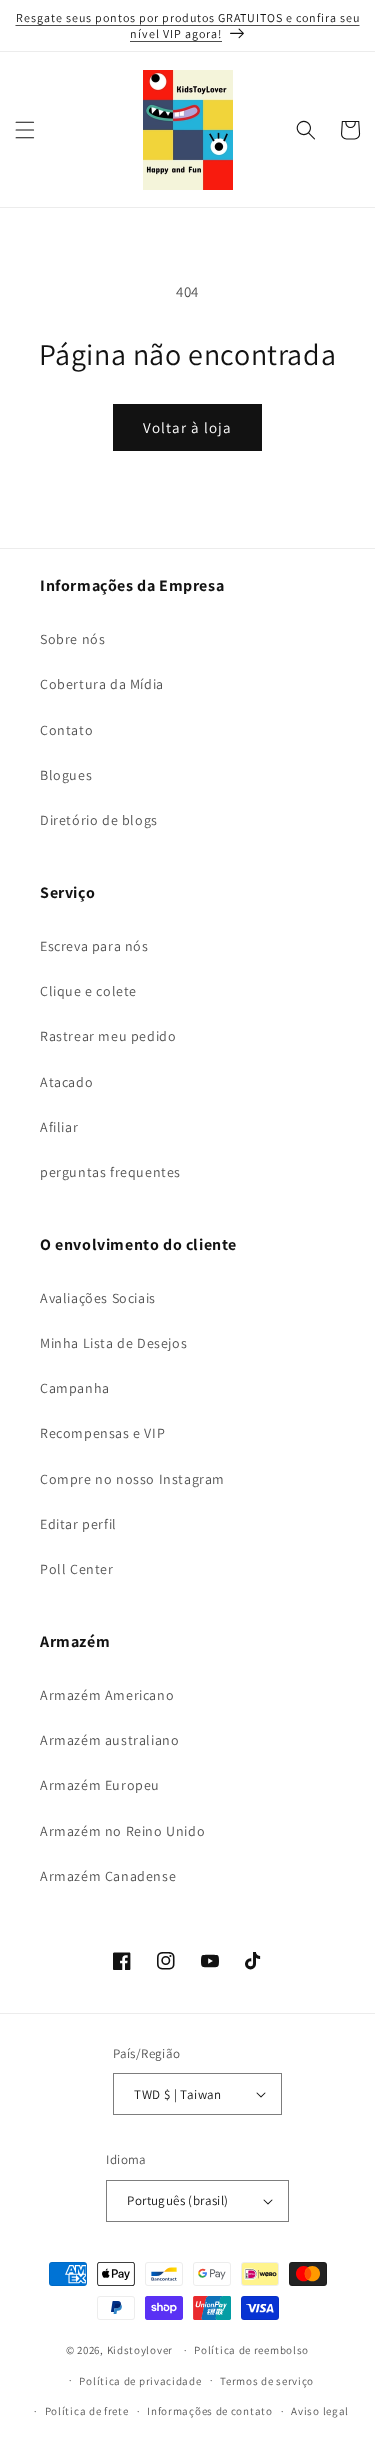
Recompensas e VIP (102, 1433)
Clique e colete (88, 991)
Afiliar (59, 1127)
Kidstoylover (140, 2350)
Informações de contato (209, 2411)
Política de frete (87, 2411)
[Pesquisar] (306, 130)
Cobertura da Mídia (102, 684)
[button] (25, 130)
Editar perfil (78, 1524)
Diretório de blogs (99, 820)
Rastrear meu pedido (108, 1036)
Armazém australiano (109, 1740)
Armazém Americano (107, 1695)
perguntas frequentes (110, 1172)
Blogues (66, 775)
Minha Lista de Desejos (113, 1343)
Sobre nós (72, 639)
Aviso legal (320, 2411)
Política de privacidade (140, 2381)
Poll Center (77, 1569)
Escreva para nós (94, 946)
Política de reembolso (251, 2350)
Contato (66, 730)
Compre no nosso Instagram (132, 1479)
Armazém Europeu (100, 1785)
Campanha (75, 1388)
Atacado (66, 1082)
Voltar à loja (187, 427)
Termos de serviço (267, 2381)
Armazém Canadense (108, 1876)
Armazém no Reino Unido (122, 1831)
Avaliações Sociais (98, 1298)
